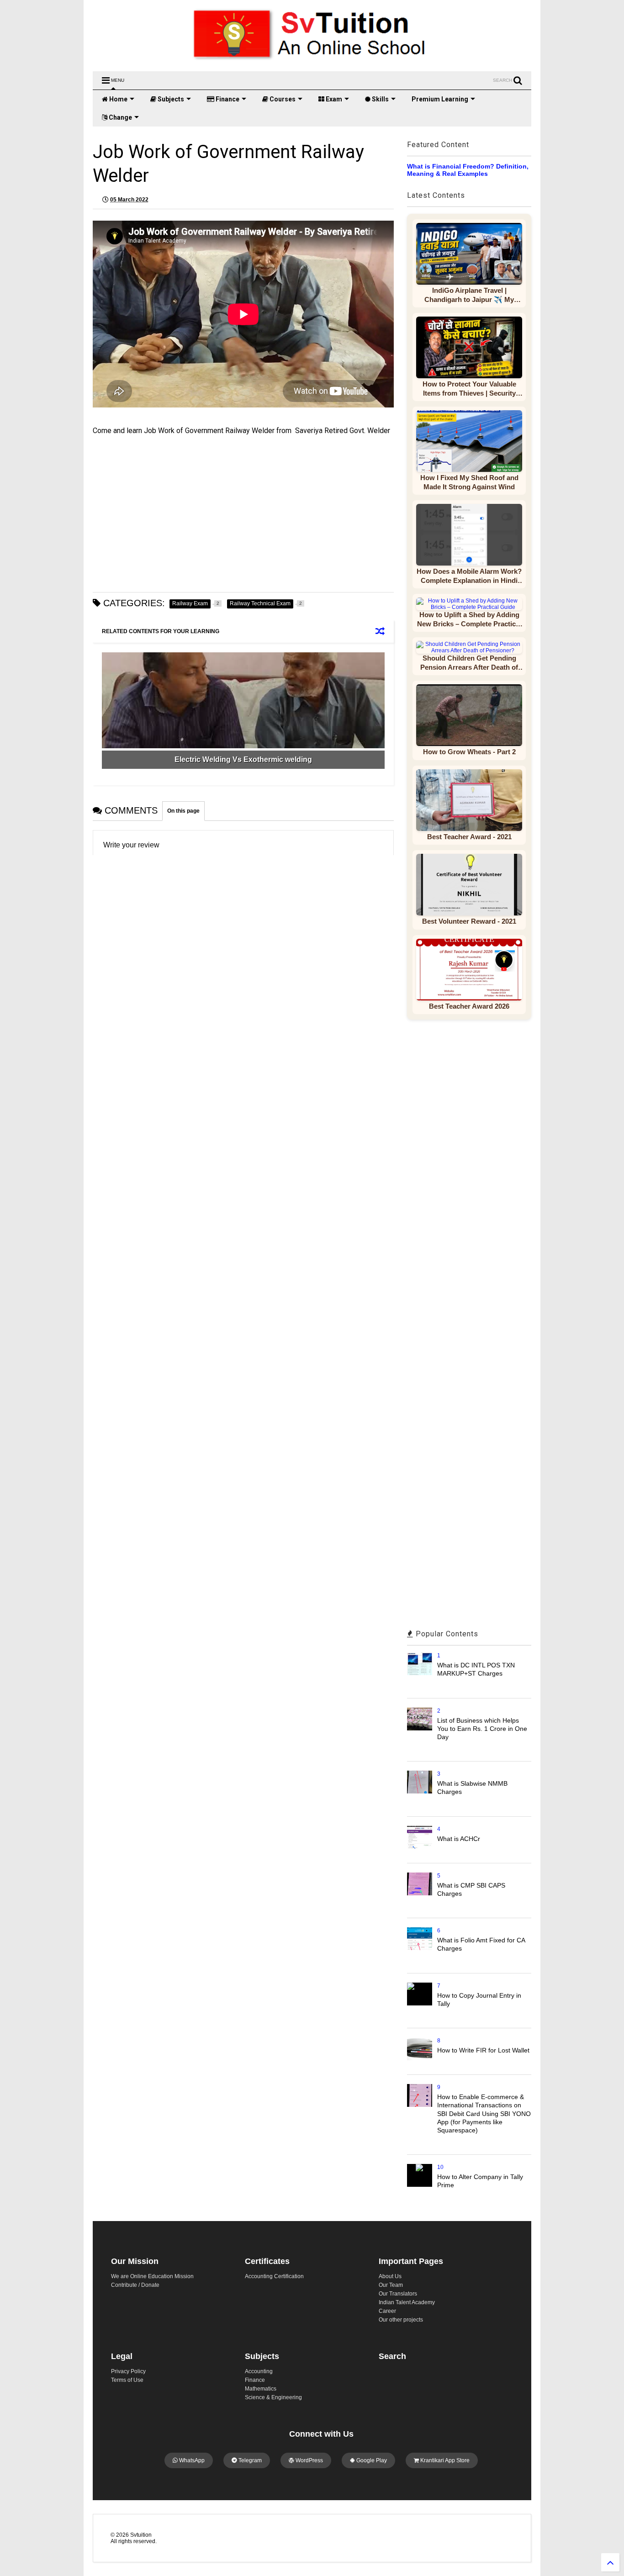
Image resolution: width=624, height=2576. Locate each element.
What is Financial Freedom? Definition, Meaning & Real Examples (468, 170)
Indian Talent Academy (407, 2302)
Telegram (249, 2460)
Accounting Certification (274, 2276)
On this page (183, 811)
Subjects (170, 99)
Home (118, 99)
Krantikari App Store (444, 2460)
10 (440, 2167)
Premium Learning (440, 99)
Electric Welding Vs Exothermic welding (243, 759)
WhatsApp (191, 2460)
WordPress (309, 2460)
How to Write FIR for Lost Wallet (483, 2050)
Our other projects (401, 2320)
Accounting (259, 2371)
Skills (380, 99)
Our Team (391, 2285)
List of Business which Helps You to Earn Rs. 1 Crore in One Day (482, 1729)
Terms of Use (127, 2380)
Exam (333, 99)
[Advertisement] (243, 514)
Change (120, 117)
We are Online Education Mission (152, 2276)
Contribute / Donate (135, 2285)
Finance (227, 99)
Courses (282, 99)
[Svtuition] (312, 60)
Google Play (371, 2460)
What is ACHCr (459, 1839)
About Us (390, 2276)
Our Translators (398, 2294)
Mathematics (261, 2389)
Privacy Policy (128, 2371)
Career (387, 2311)
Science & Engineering (273, 2397)
